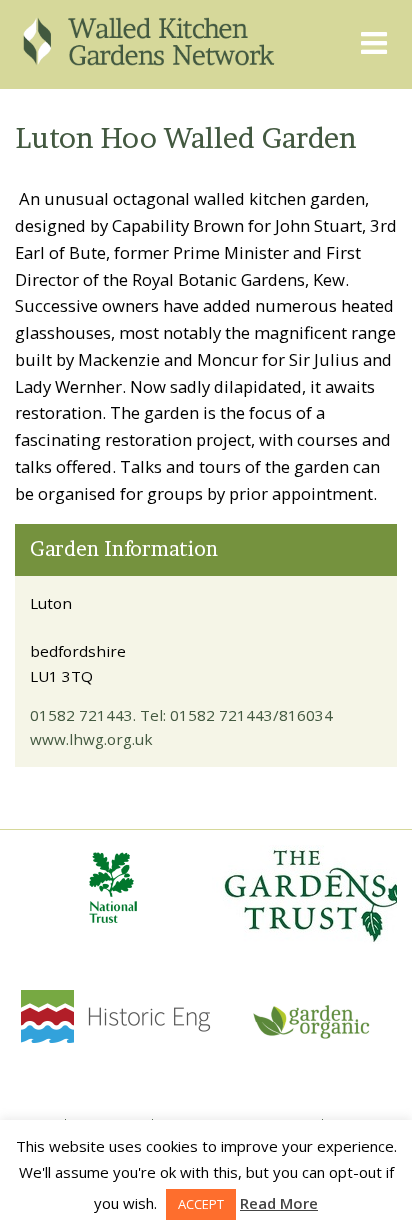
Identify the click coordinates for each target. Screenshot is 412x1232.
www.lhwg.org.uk (91, 739)
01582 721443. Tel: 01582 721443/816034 (181, 715)
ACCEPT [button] (201, 1204)
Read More (279, 1203)
